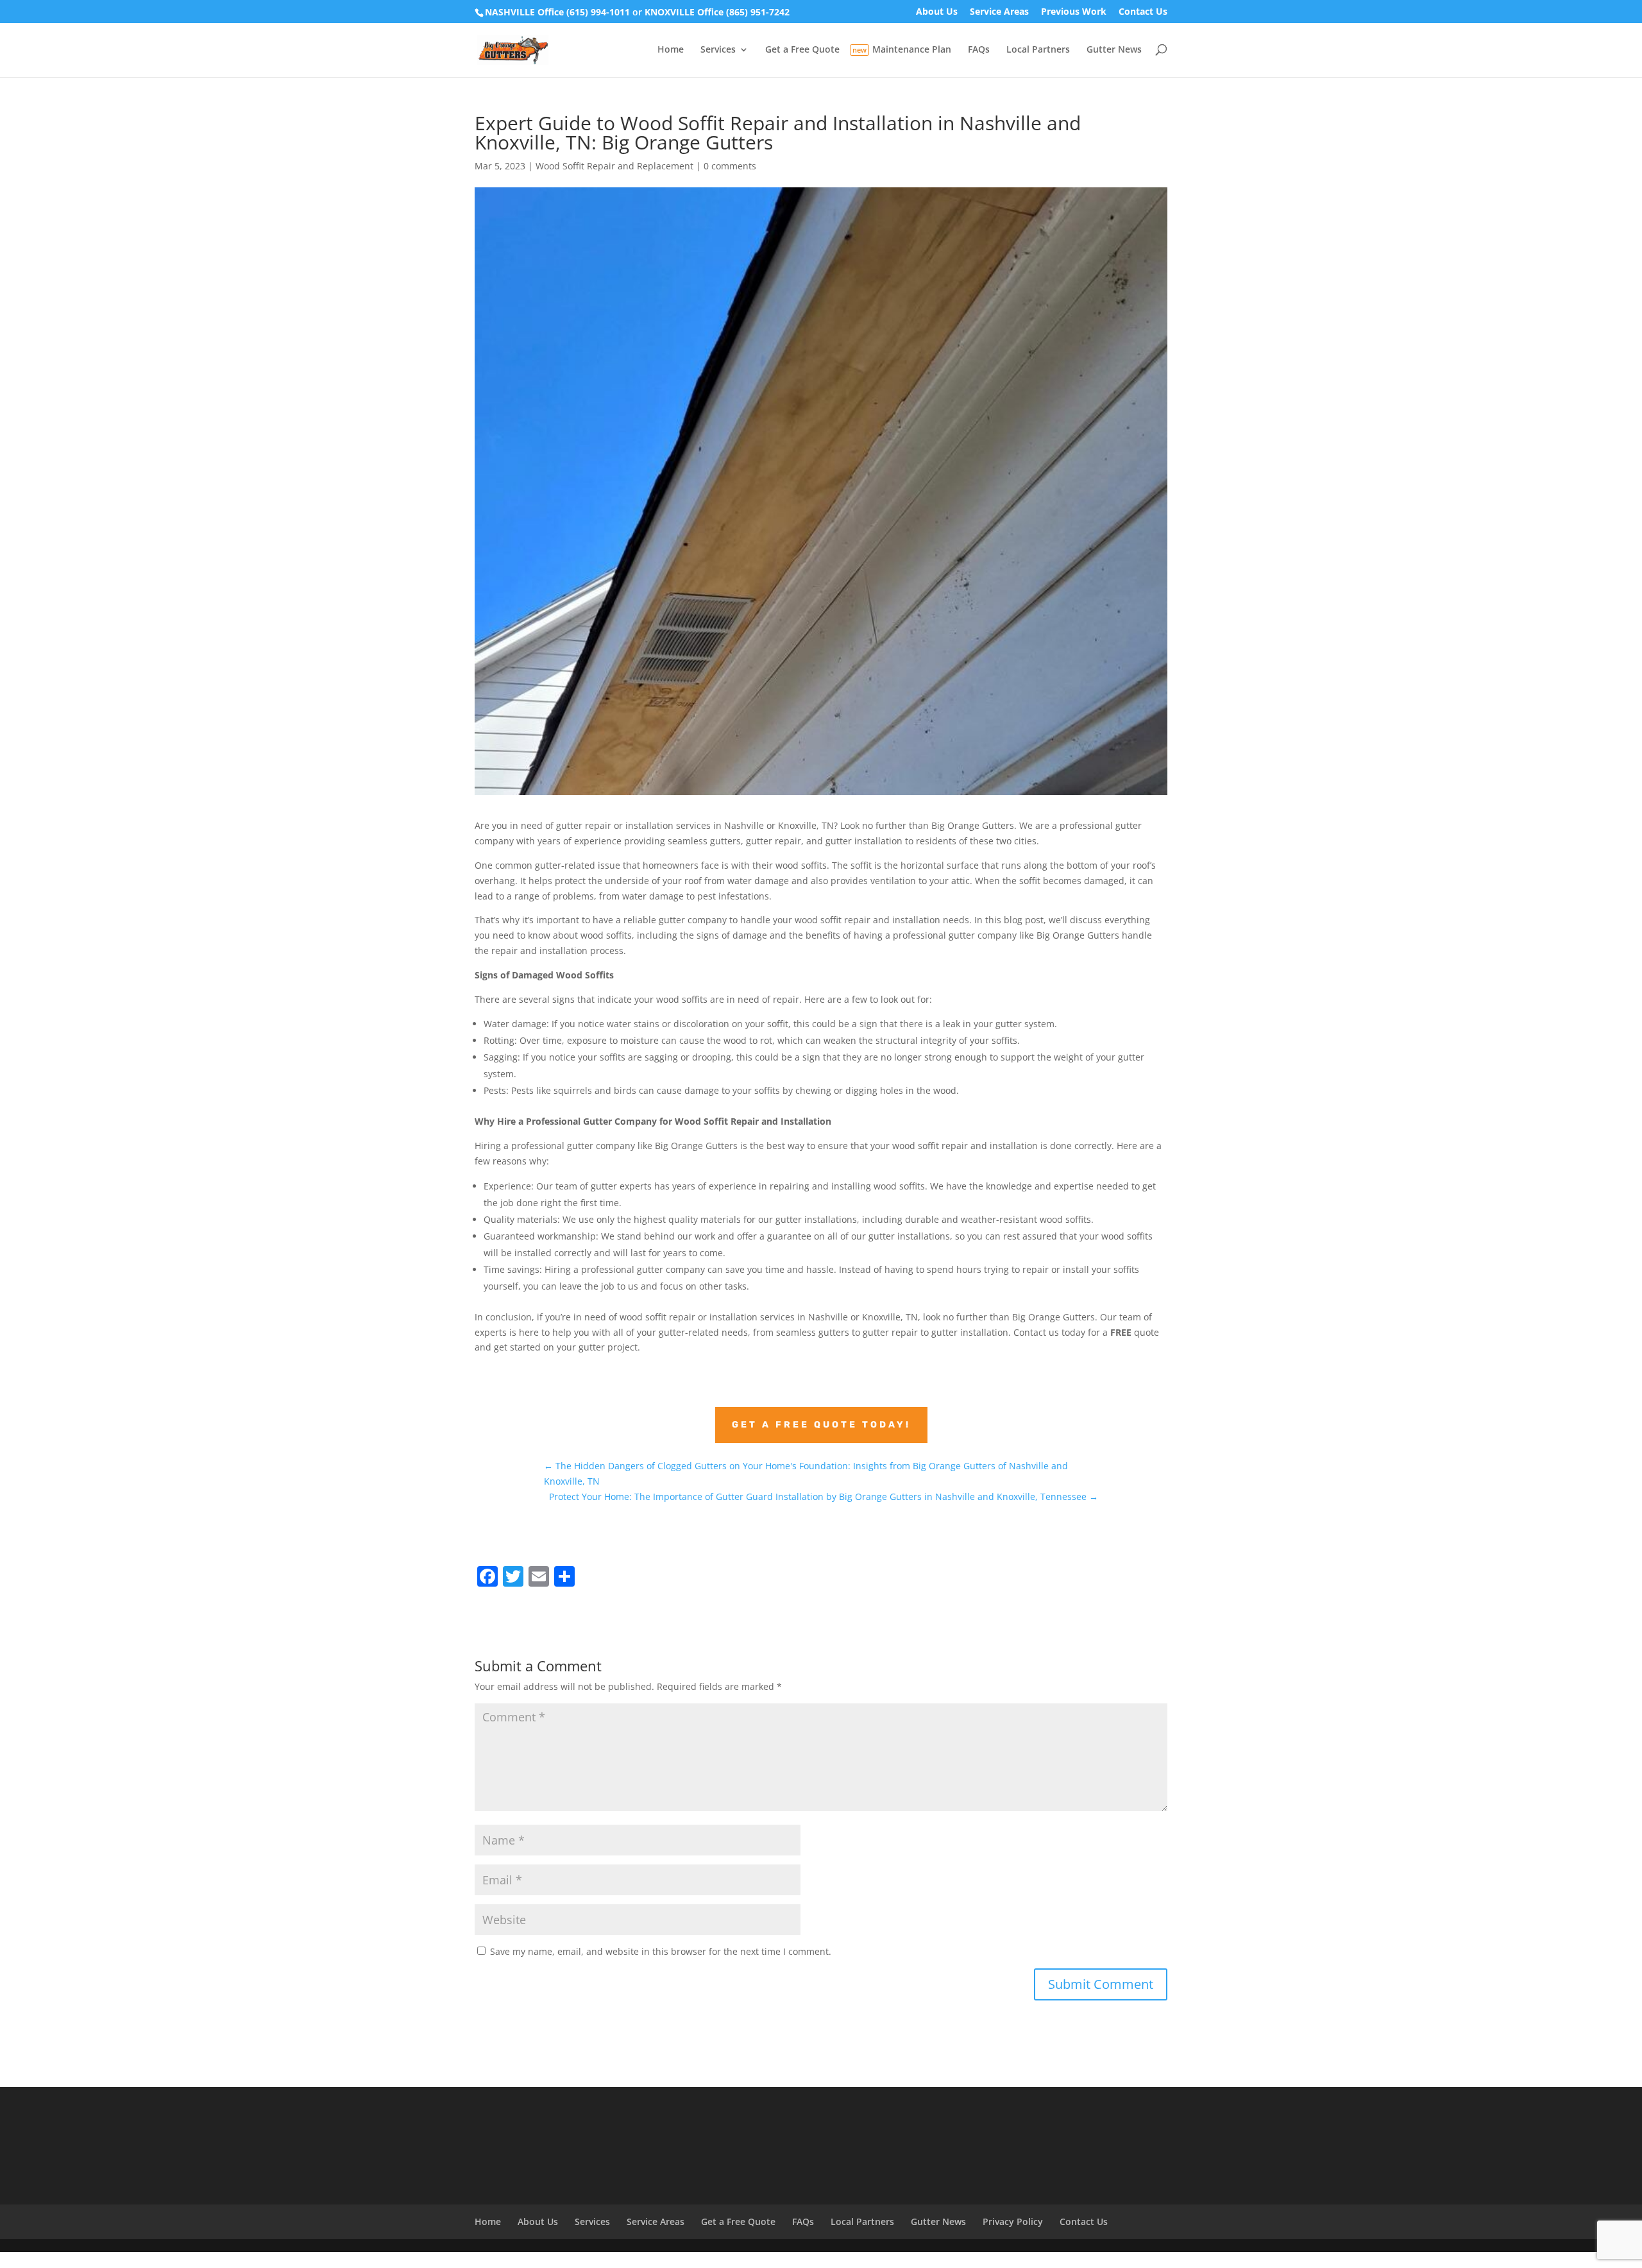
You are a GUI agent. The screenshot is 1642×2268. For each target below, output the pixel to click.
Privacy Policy (1013, 2221)
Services (718, 50)
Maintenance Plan (912, 50)
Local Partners (1038, 50)
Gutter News (1114, 50)
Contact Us (1143, 12)
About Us (937, 12)
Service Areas (999, 12)
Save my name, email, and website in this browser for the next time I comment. (661, 1951)
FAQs (979, 50)
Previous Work (1074, 12)
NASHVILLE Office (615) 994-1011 (557, 12)
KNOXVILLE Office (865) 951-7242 (717, 12)
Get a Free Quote (802, 50)
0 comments (730, 166)
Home (671, 50)
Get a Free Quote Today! (821, 1425)
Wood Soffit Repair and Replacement (614, 166)
